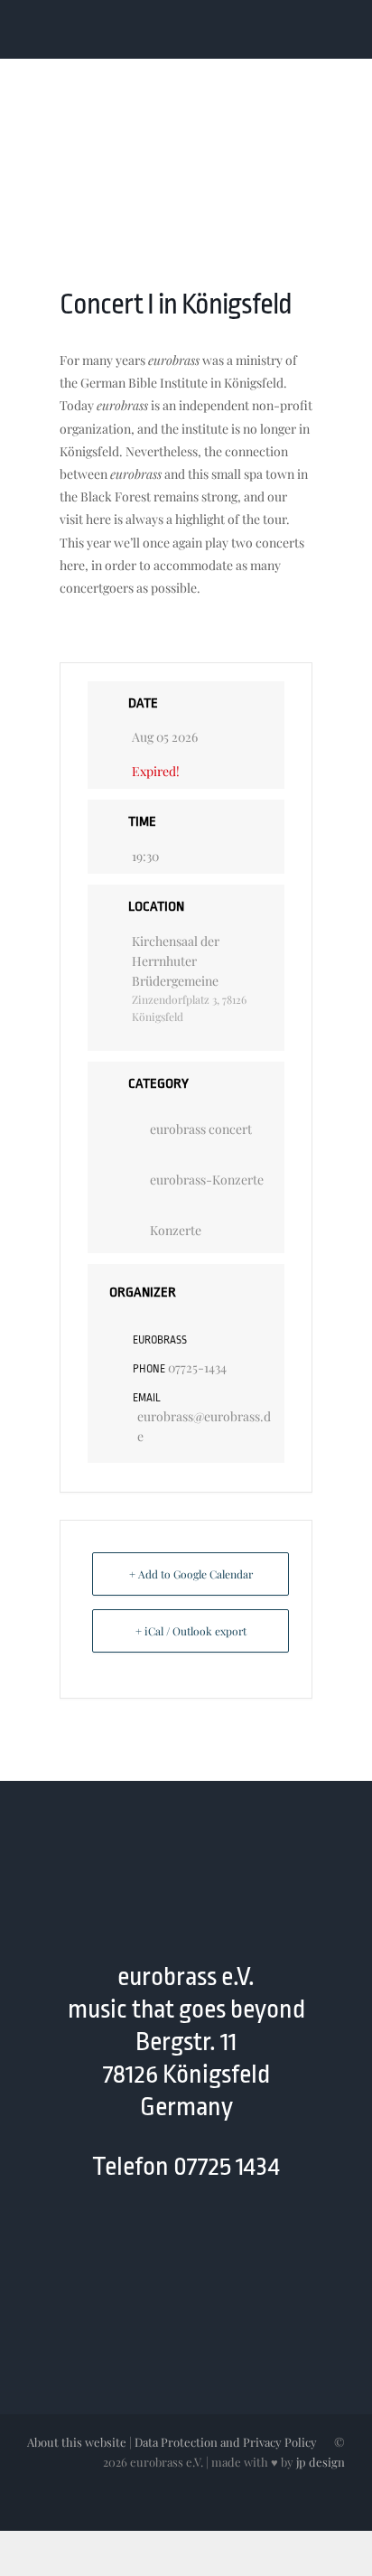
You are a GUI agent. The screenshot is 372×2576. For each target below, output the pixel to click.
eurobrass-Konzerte (207, 1180)
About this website (77, 2442)
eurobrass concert (201, 1129)
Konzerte (176, 1230)
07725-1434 (197, 1368)
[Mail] (204, 2243)
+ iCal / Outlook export (191, 1631)
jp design (321, 2462)
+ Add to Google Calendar (191, 1574)
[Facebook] (133, 2243)
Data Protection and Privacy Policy (226, 2442)
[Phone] (239, 2243)
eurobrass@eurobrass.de (204, 1426)
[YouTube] (168, 2243)
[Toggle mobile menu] (338, 30)
